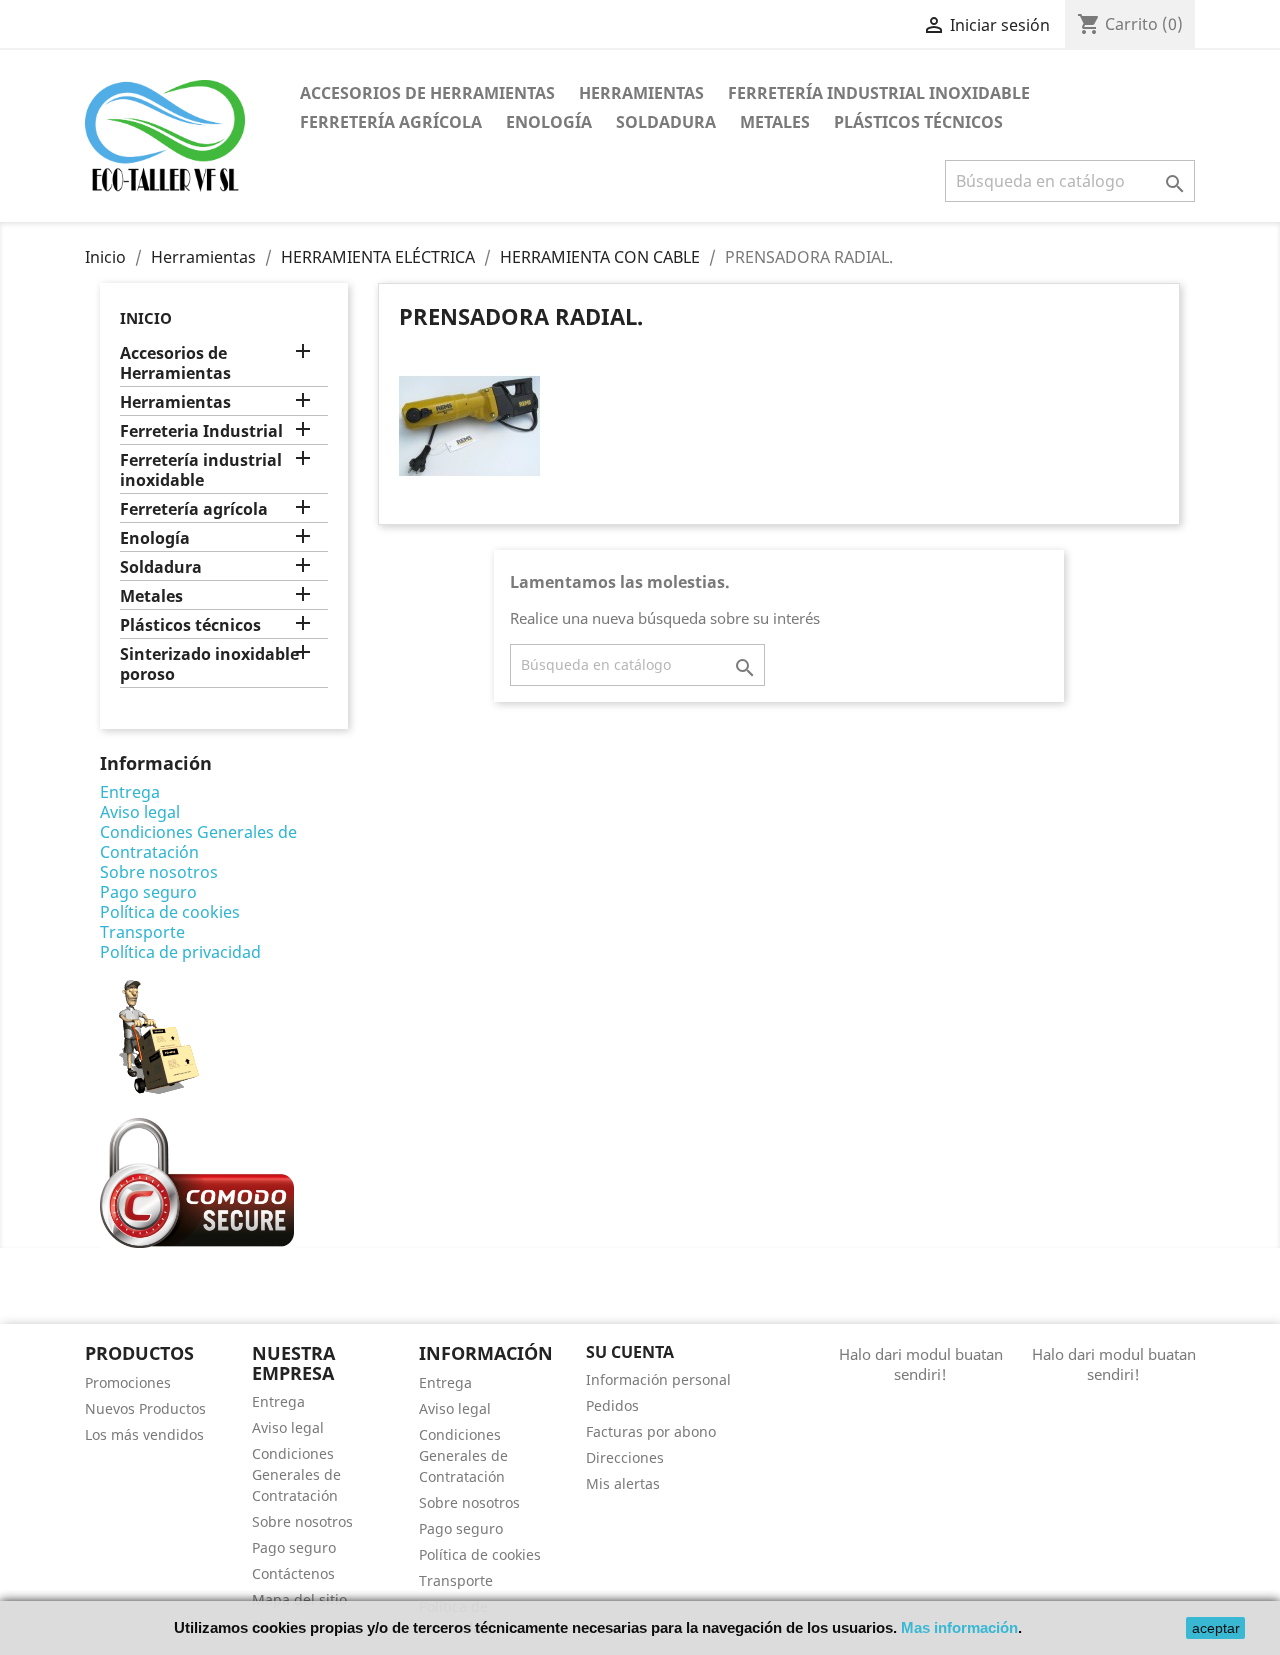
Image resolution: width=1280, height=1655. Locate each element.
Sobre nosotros (159, 872)
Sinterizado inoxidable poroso (209, 664)
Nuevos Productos (145, 1408)
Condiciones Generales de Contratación (198, 842)
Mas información (959, 1627)
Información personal (658, 1379)
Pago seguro (148, 892)
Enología (549, 122)
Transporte (142, 932)
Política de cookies (170, 912)
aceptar (1216, 1628)
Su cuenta (630, 1352)
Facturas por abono (651, 1431)
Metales (775, 122)
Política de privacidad (180, 952)
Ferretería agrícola (391, 122)
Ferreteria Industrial (201, 431)
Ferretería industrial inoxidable (879, 93)
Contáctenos (293, 1573)
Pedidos (612, 1405)
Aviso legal (140, 812)
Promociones (128, 1382)
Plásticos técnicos (918, 122)
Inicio (146, 318)
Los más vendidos (144, 1434)
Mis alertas (623, 1483)
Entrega (130, 792)
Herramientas (641, 93)
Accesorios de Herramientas (427, 93)
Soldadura (666, 122)
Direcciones (625, 1457)
